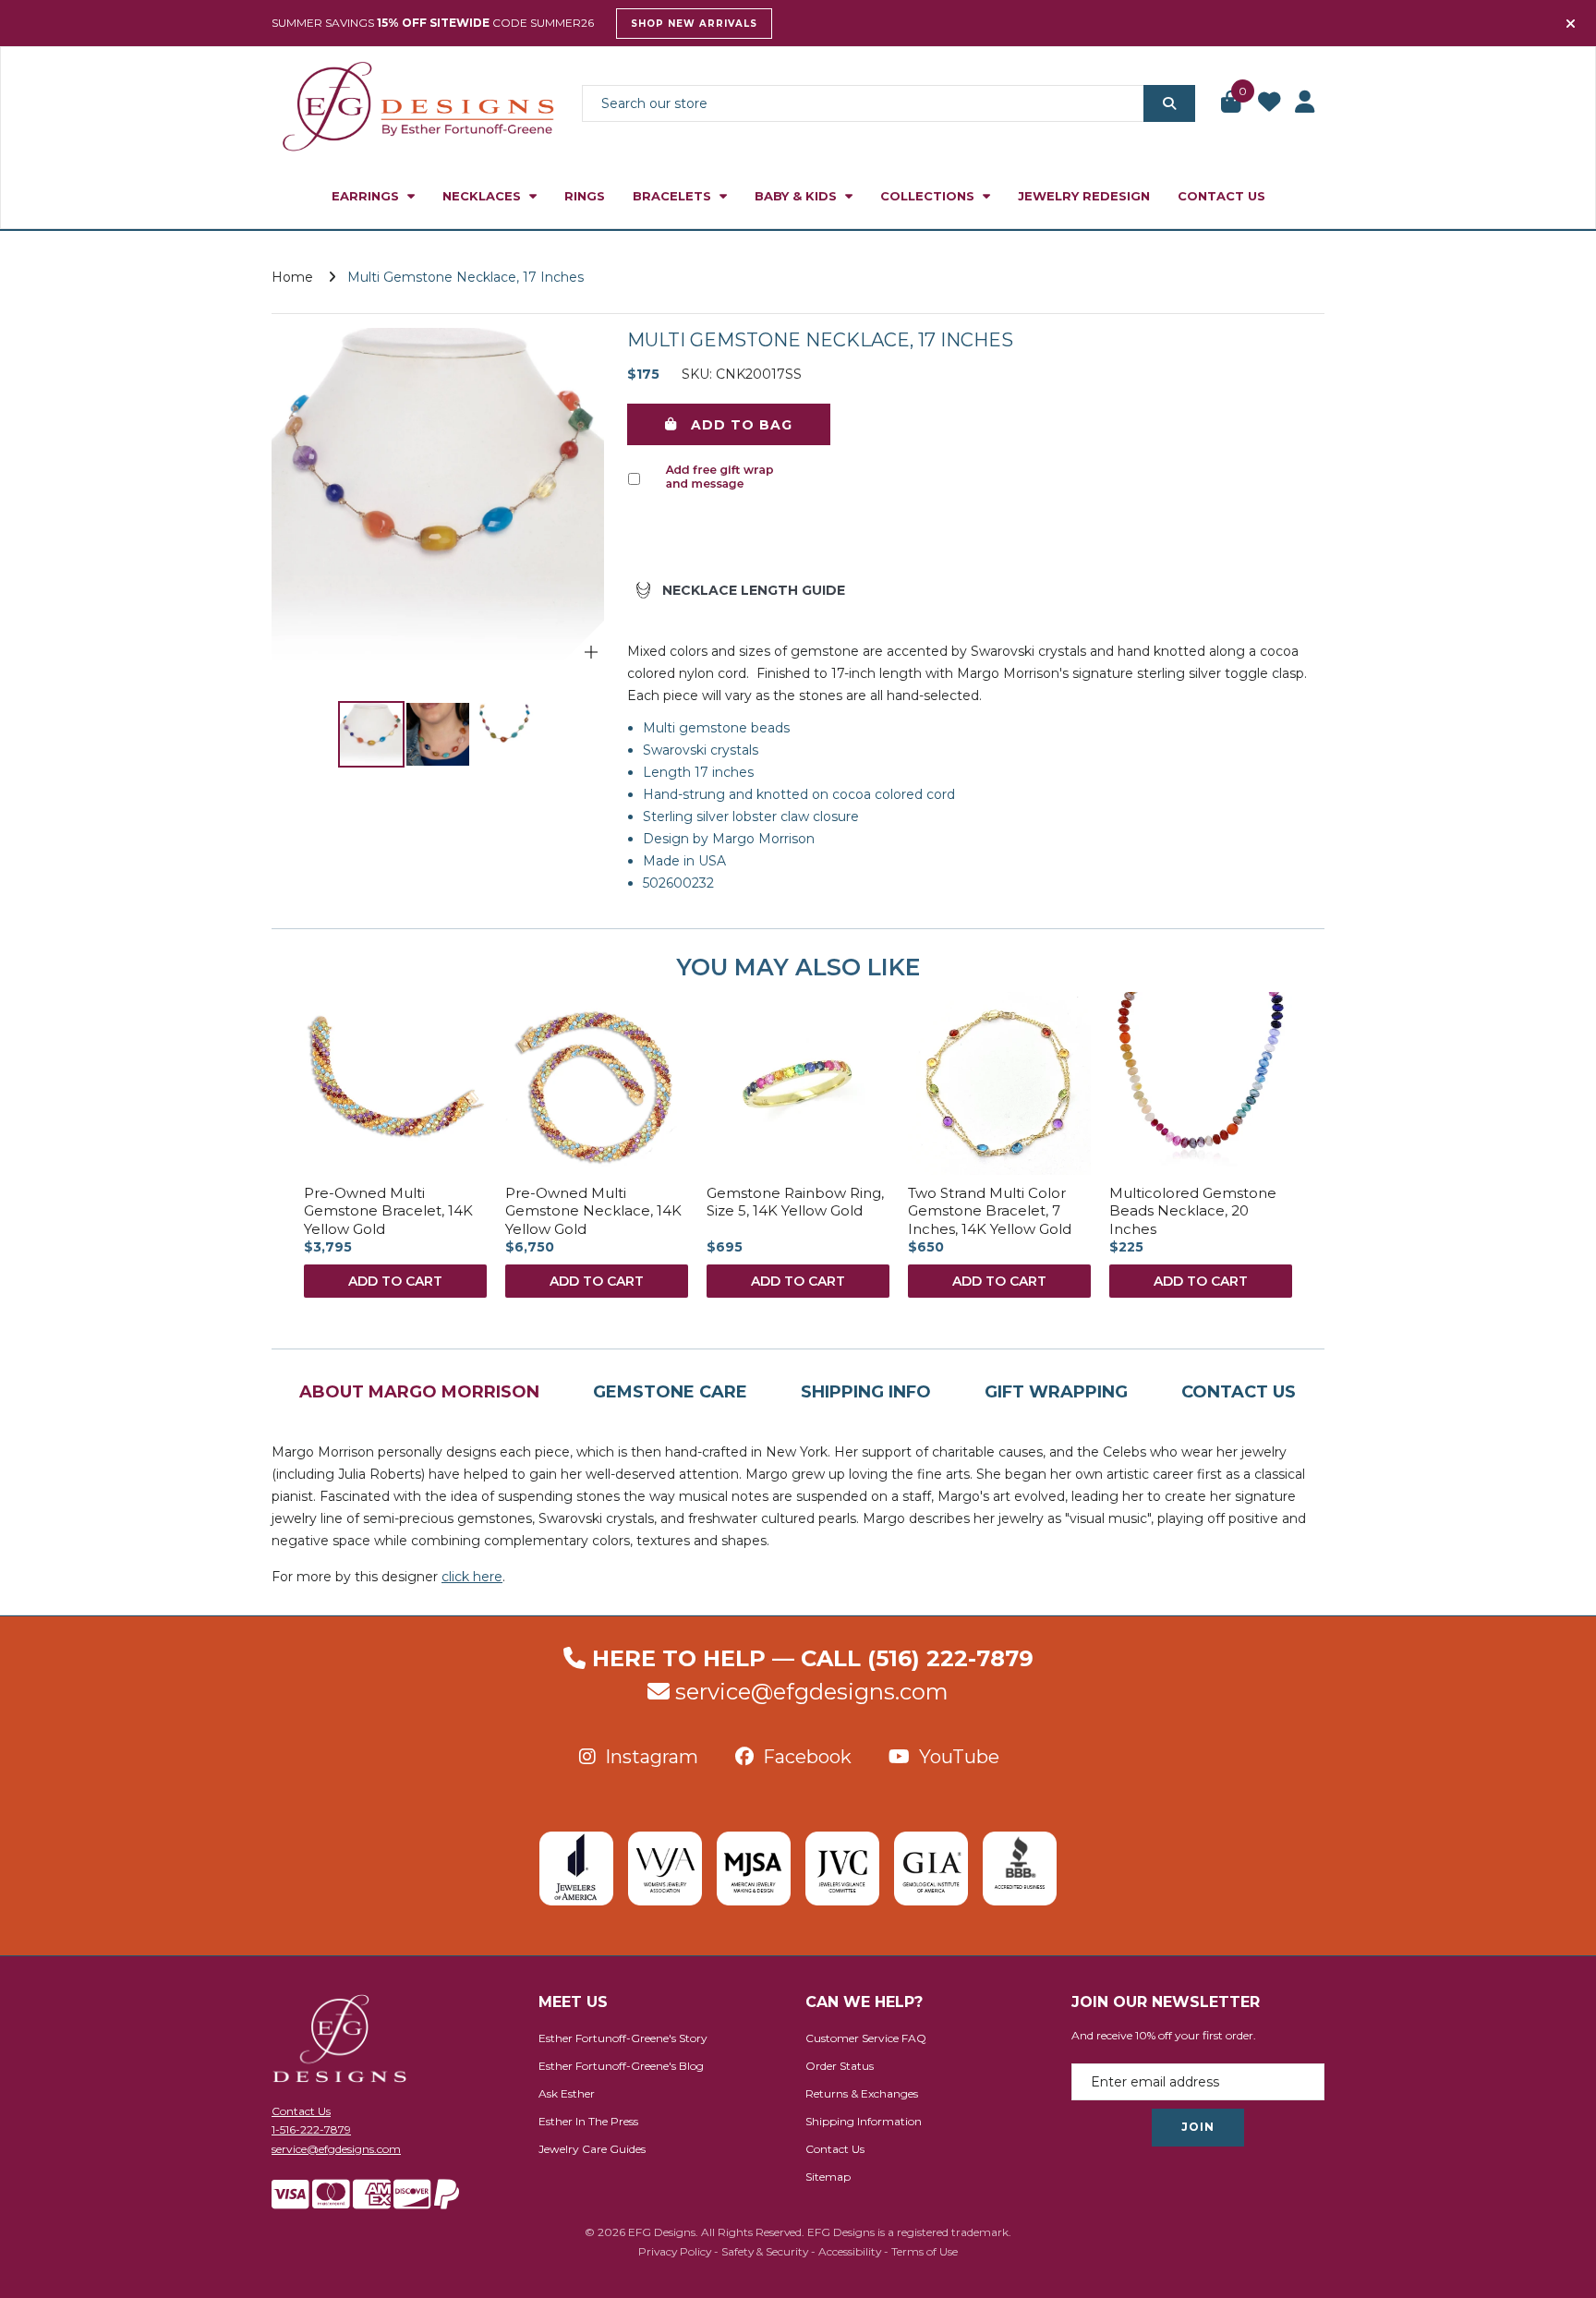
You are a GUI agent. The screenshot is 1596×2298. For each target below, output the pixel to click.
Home (292, 277)
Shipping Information (864, 2121)
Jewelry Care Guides (592, 2149)
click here (472, 1577)
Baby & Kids (798, 196)
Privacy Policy (675, 2251)
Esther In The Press (588, 2121)
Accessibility (850, 2251)
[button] (1232, 103)
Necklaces (484, 196)
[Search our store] (1169, 103)
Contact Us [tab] (1239, 1392)
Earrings (367, 196)
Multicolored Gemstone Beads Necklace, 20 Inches (1193, 1211)
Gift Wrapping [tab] (1056, 1392)
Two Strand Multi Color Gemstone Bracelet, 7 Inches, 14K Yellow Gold (990, 1211)
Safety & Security (765, 2251)
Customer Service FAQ (866, 2038)
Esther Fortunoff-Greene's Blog (621, 2066)
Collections (929, 196)
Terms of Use (925, 2251)
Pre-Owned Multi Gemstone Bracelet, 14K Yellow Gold (388, 1211)
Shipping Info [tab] (866, 1392)
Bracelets (674, 196)
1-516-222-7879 (311, 2129)
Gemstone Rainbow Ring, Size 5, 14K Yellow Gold (795, 1202)
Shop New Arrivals (694, 24)
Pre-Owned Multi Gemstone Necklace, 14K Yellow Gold (593, 1211)
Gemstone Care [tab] (670, 1392)
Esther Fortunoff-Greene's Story (623, 2038)
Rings (585, 196)
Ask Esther (567, 2093)
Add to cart (395, 1281)
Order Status (840, 2066)
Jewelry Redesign (1084, 196)
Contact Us (1221, 196)
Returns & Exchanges (862, 2093)
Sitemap (828, 2177)
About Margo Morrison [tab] (419, 1392)
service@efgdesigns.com (812, 1692)
